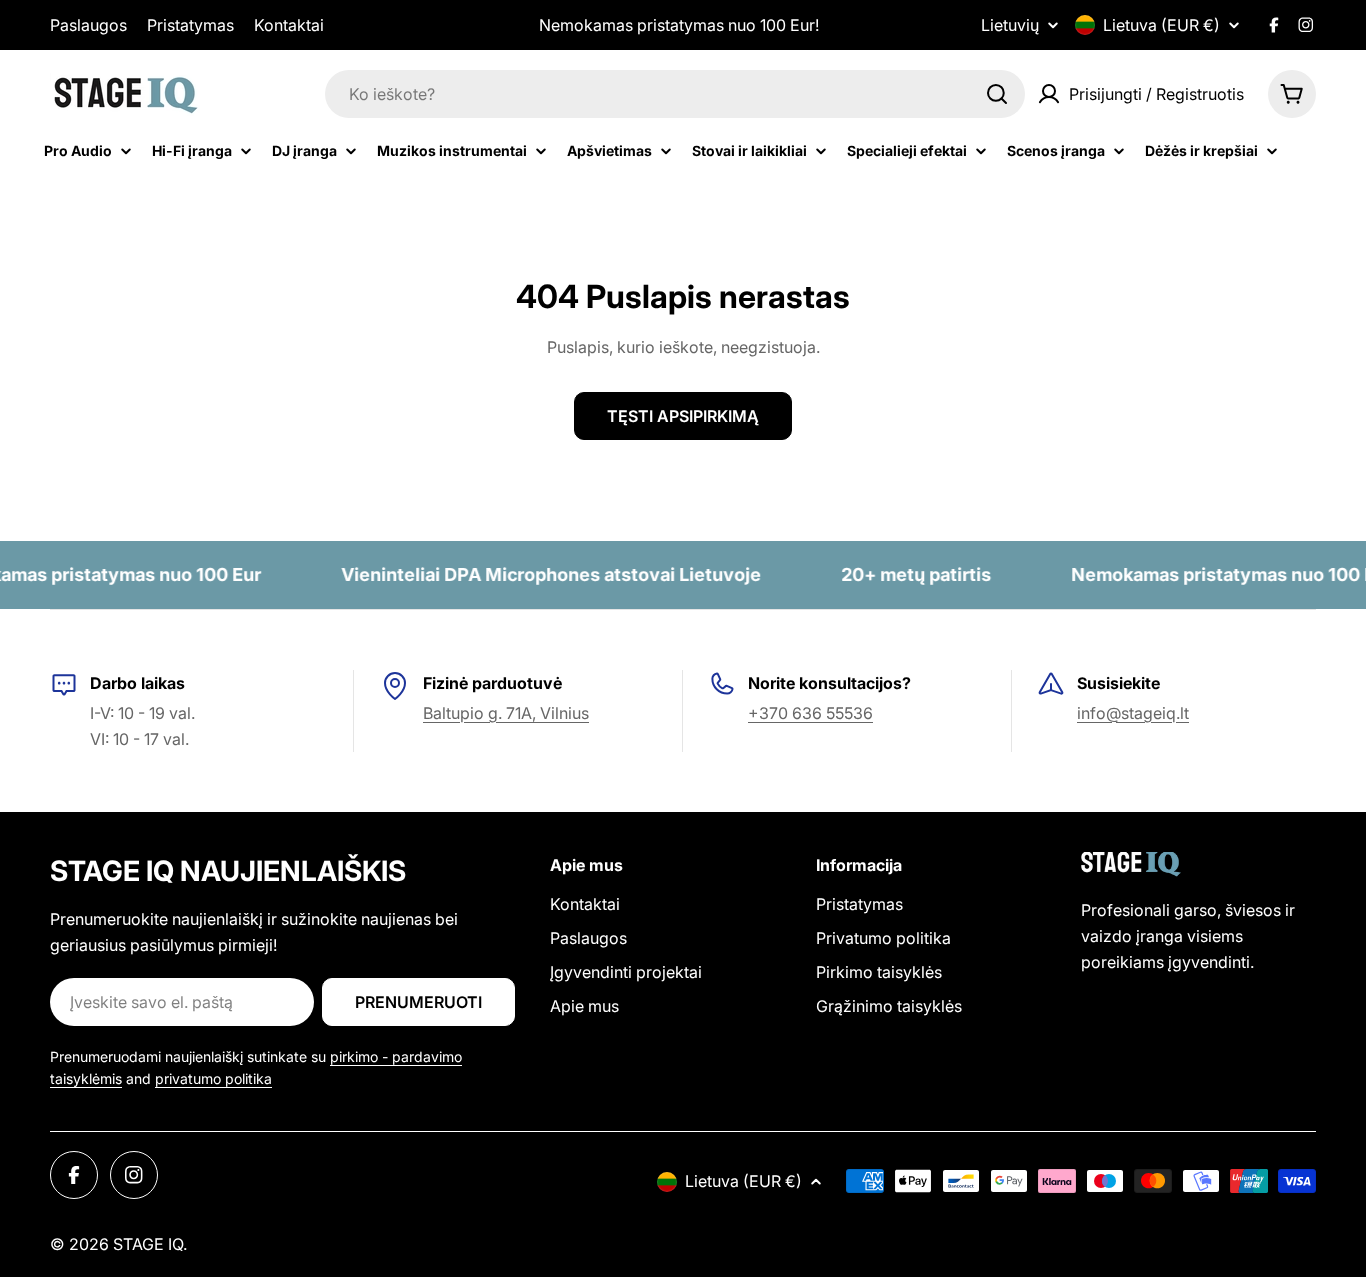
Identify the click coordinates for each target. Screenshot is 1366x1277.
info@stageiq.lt (1133, 713)
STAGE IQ (148, 1244)
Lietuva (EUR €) (1161, 25)
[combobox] (675, 94)
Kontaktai (289, 25)
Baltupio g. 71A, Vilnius (506, 713)
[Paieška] (997, 94)
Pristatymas (190, 25)
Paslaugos (88, 25)
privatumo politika (213, 1078)
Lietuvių (1010, 25)
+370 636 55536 (810, 713)
